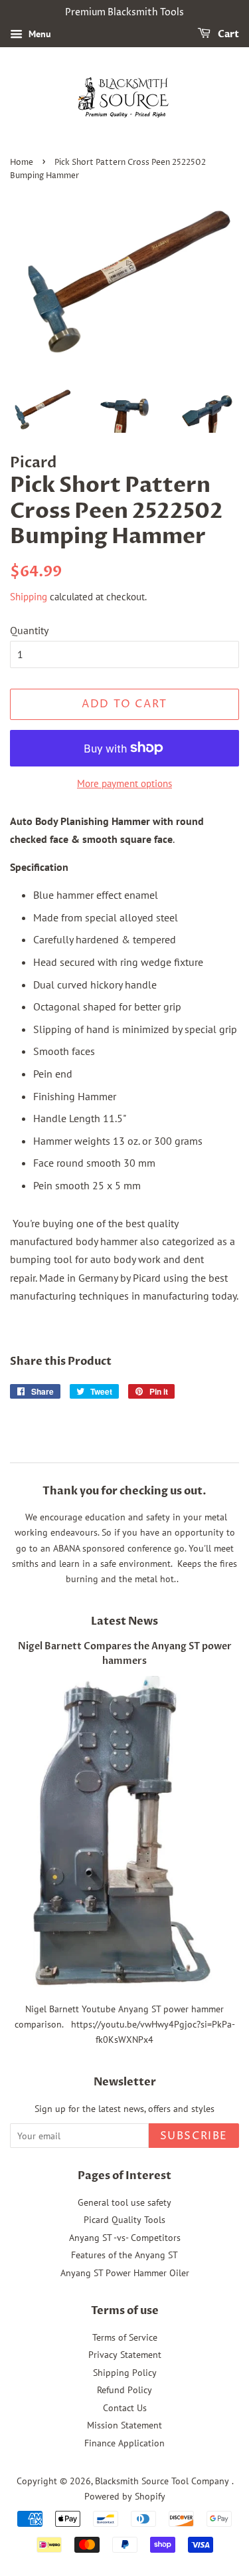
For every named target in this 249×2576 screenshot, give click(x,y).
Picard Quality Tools (124, 2220)
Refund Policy (124, 2390)
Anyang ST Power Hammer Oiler (125, 2273)
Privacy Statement (125, 2355)
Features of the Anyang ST (124, 2255)
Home (22, 163)
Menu (39, 34)
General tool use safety (124, 2202)
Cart (227, 34)
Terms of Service (125, 2337)
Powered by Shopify (125, 2496)
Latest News (124, 1621)
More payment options (124, 783)
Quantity (29, 630)
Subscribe (194, 2136)
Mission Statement (124, 2425)
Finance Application (124, 2443)
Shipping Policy (125, 2373)
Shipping (29, 597)
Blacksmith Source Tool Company (163, 2481)
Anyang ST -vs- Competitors (125, 2238)
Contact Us (125, 2408)
